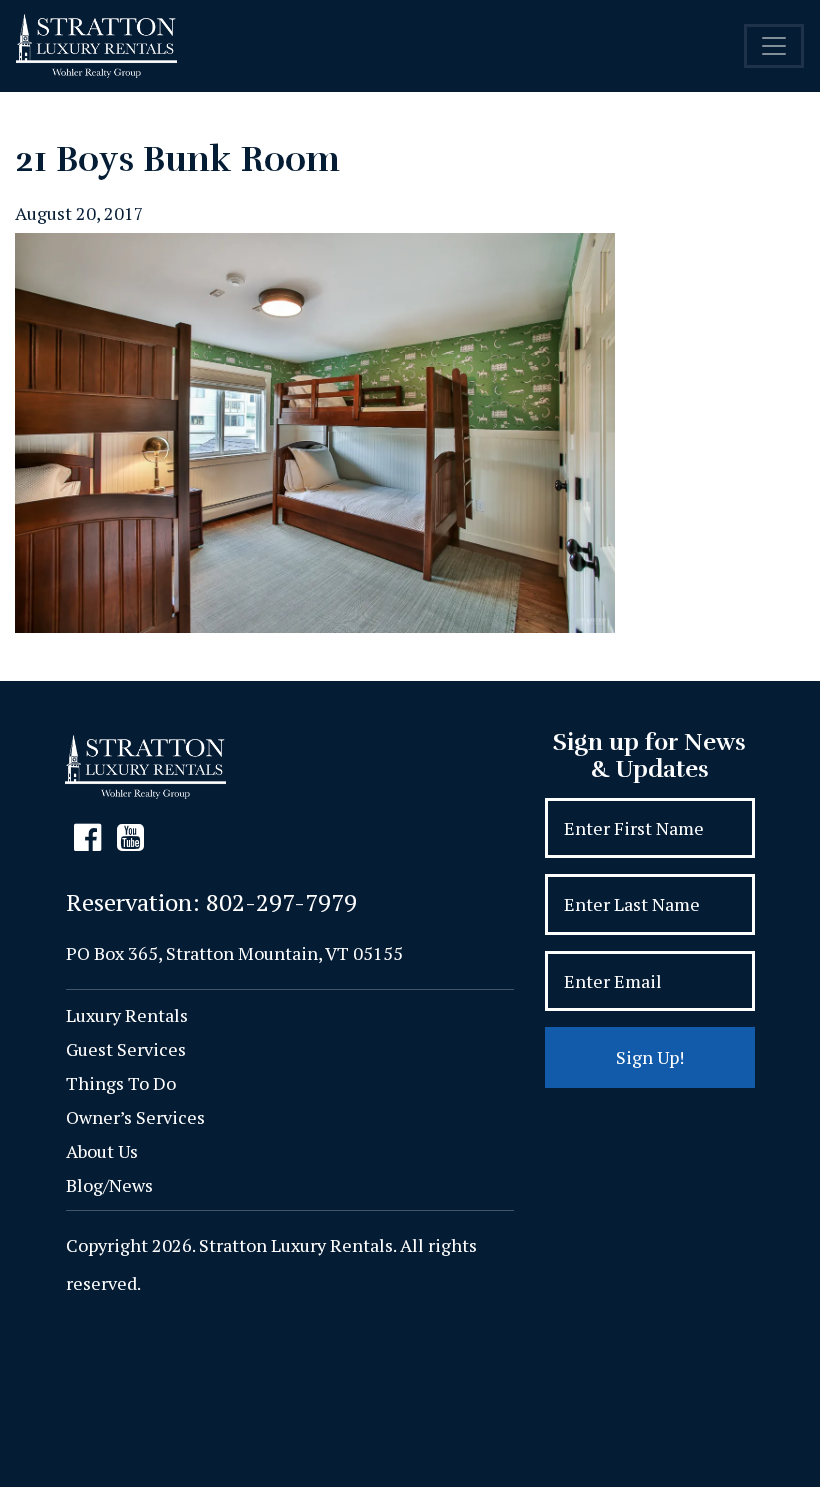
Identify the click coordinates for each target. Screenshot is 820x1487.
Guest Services (126, 1049)
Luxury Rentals (127, 1015)
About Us (102, 1151)
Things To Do (121, 1083)
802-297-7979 (281, 902)
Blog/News (109, 1185)
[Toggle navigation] (774, 46)
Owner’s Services (135, 1117)
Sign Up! (650, 1057)
